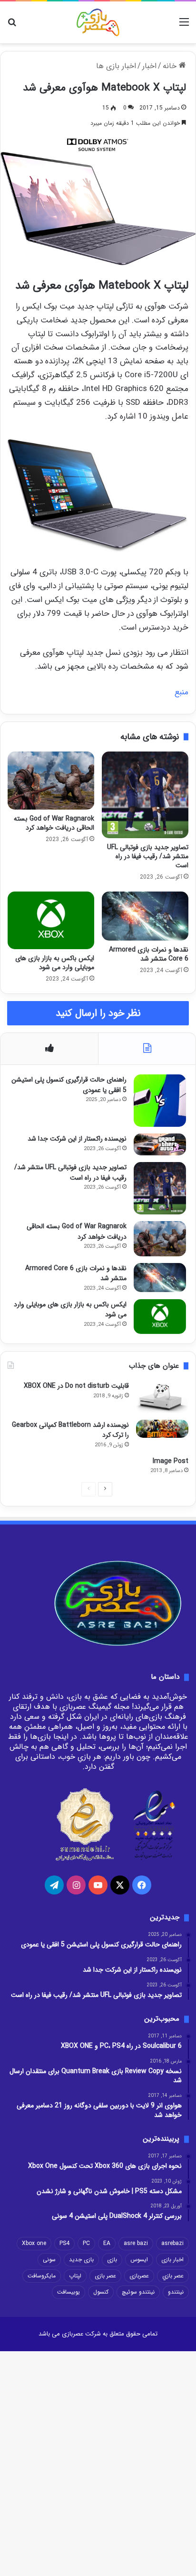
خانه (171, 66)
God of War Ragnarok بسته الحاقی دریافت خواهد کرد (54, 823)
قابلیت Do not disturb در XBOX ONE (76, 1386)
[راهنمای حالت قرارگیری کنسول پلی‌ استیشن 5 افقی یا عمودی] (160, 1101)
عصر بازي (173, 2276)
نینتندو (176, 2292)
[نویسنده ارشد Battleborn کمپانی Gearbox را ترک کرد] (162, 1429)
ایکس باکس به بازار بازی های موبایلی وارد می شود (55, 963)
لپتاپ (75, 2276)
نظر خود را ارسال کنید (98, 1013)
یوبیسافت (69, 2292)
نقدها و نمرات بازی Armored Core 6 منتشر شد (149, 954)
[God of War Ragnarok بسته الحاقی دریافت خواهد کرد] (51, 780)
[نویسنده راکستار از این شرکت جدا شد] (160, 1144)
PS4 (64, 2243)
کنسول (101, 2292)
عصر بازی (105, 2276)
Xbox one (34, 2243)
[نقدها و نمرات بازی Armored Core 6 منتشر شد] (145, 916)
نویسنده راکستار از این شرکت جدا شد (77, 1139)
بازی (112, 2260)
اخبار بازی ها (116, 66)
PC (86, 2243)
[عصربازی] (98, 22)
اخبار (149, 66)
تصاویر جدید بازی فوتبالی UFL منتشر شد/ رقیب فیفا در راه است (148, 856)
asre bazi (136, 2243)
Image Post (171, 1461)
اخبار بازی (172, 2260)
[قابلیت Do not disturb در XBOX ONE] (162, 1397)
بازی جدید (81, 2260)
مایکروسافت (42, 2276)
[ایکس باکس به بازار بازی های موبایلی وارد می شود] (51, 920)
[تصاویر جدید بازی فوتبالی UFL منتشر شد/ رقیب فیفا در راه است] (145, 795)
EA (107, 2243)
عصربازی (139, 2276)
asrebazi (172, 2243)
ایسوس (139, 2260)
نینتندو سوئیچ (138, 2292)
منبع (181, 692)
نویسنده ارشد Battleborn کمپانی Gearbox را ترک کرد (70, 1430)
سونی (49, 2260)
